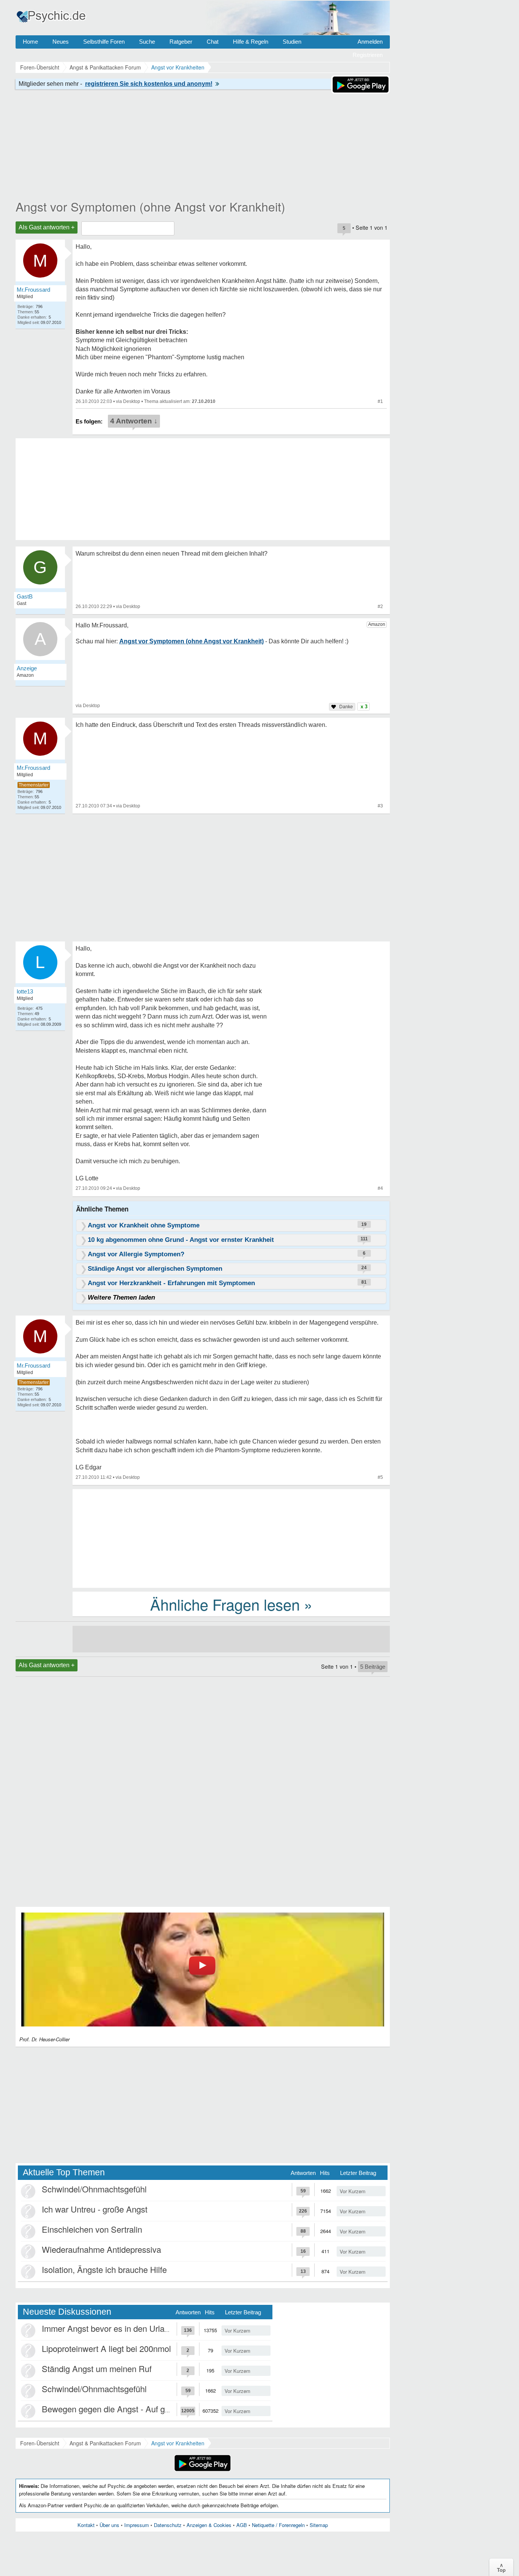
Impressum (137, 2525)
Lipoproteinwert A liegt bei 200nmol (106, 2348)
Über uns (109, 2525)
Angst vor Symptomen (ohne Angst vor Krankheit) (150, 206)
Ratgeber (181, 42)
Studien (292, 42)
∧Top (501, 2567)
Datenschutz (168, 2525)
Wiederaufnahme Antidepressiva (101, 2249)
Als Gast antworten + (47, 227)
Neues (61, 42)
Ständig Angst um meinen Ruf (97, 2368)
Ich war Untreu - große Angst (95, 2209)
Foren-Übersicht (40, 2443)
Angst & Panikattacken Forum (105, 2443)
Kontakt (86, 2525)
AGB (242, 2525)
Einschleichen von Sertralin (92, 2229)
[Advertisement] (231, 1538)
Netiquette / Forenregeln (278, 2525)
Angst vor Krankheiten (178, 2443)
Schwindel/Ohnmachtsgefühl (94, 2189)
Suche (147, 42)
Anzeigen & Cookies (209, 2525)
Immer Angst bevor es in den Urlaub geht (117, 2328)
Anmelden (370, 42)
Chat (213, 42)
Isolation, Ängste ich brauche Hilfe (104, 2269)
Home (30, 42)
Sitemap (319, 2525)
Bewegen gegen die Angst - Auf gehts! (112, 2409)
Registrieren (368, 55)
